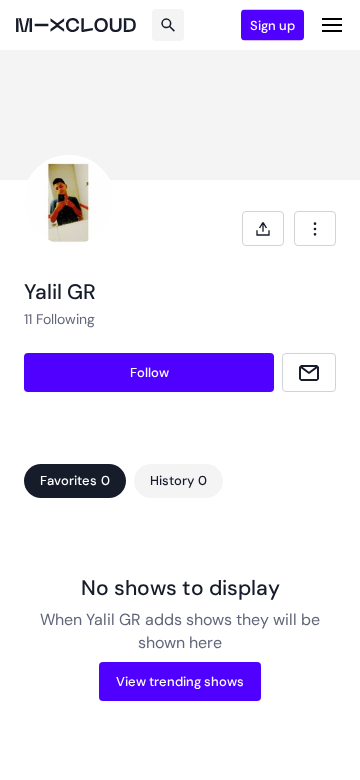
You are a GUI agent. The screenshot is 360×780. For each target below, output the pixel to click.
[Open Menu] (332, 25)
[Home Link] (76, 25)
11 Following (59, 319)
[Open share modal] (263, 228)
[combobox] (315, 228)
